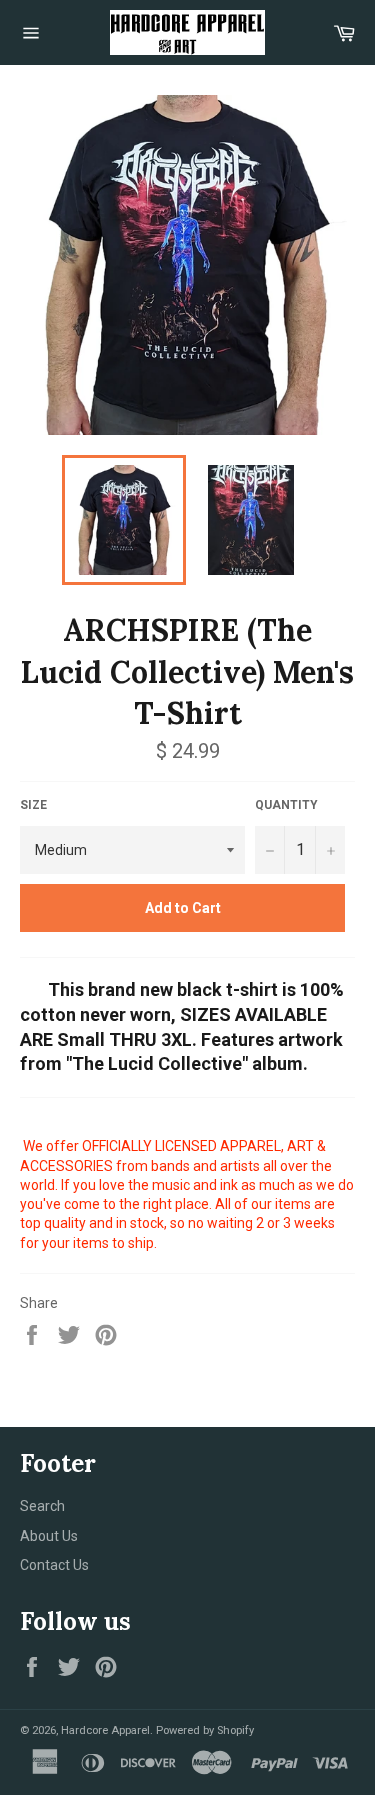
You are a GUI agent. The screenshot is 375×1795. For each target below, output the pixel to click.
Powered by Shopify (205, 1730)
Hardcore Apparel (105, 1730)
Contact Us (54, 1565)
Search (42, 1506)
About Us (49, 1536)
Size (33, 805)
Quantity (286, 805)
